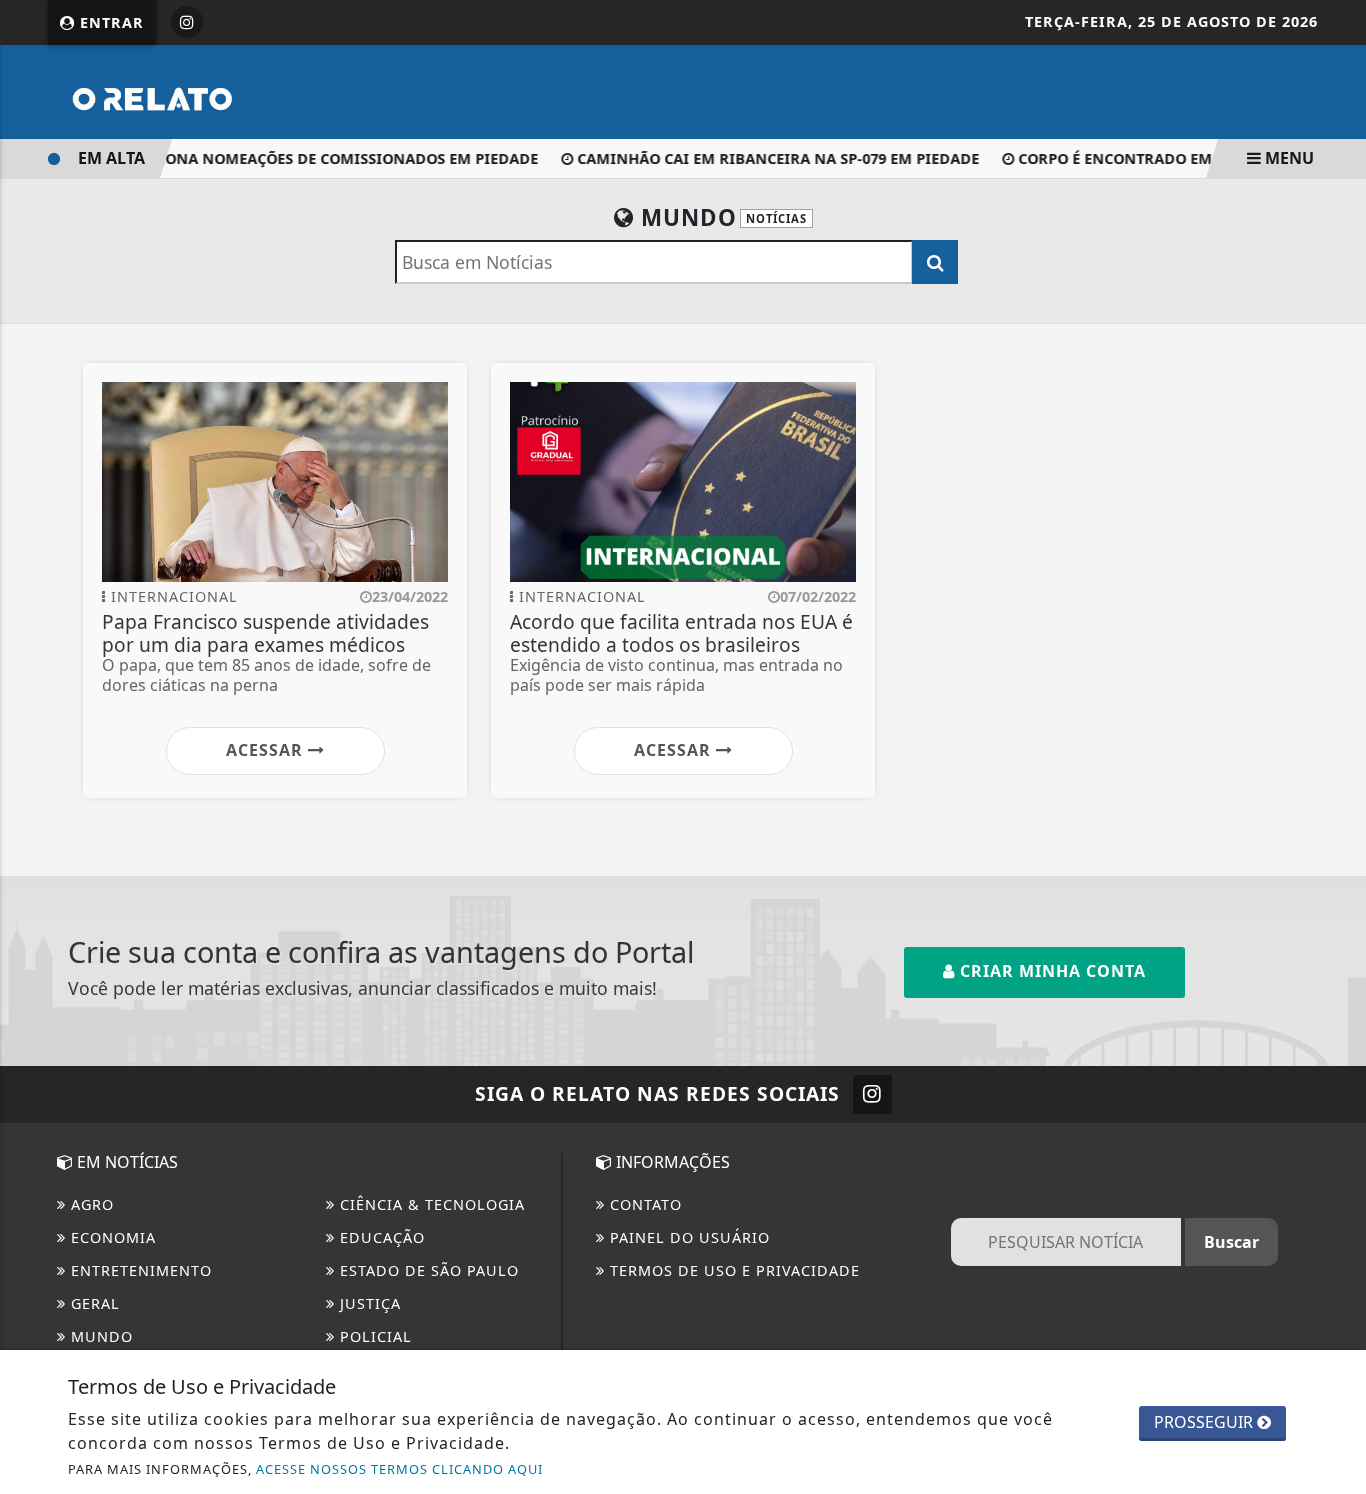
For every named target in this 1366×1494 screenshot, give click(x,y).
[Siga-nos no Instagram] (872, 1094)
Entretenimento (139, 1270)
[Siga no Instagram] (187, 22)
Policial (373, 1336)
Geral (93, 1303)
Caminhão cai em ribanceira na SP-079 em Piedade (768, 158)
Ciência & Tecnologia (430, 1204)
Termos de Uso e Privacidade (732, 1270)
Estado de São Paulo (427, 1270)
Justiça (368, 1303)
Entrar (109, 22)
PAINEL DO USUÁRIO (687, 1237)
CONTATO (643, 1204)
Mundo (99, 1336)
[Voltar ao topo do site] (1335, 896)
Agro (90, 1204)
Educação (380, 1237)
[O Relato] (198, 90)
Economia (111, 1237)
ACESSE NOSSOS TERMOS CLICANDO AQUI (399, 1469)
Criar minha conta (1050, 971)
